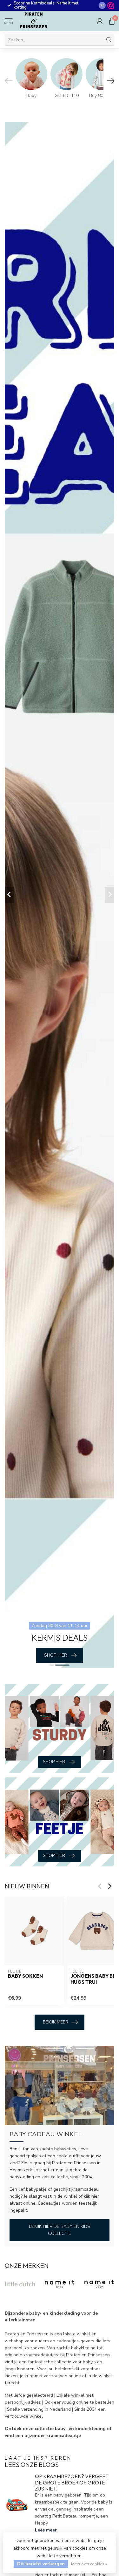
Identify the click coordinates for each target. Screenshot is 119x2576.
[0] (112, 21)
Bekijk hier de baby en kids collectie (60, 2230)
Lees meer (46, 2530)
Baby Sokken (25, 1976)
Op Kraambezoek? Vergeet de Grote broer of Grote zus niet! (72, 2482)
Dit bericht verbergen (41, 2564)
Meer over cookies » (89, 2564)
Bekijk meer (56, 2022)
